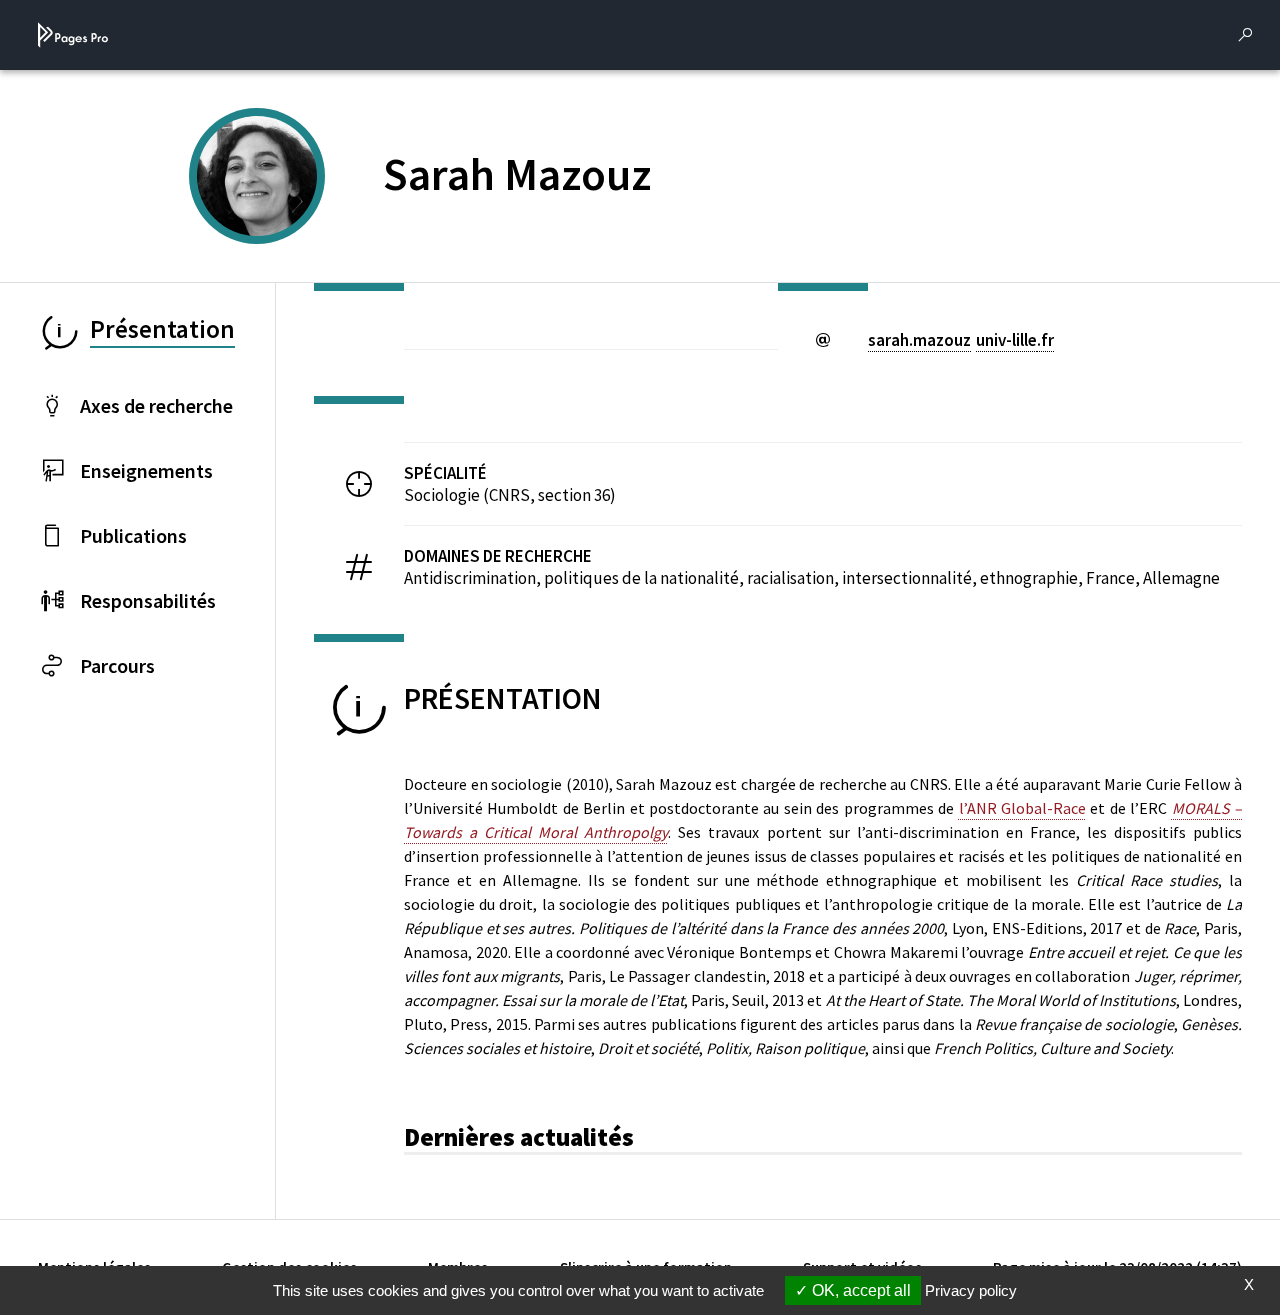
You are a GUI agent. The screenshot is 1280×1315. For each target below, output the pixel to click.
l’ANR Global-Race (1022, 808)
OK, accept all (859, 1290)
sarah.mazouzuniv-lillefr (961, 340)
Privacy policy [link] (971, 1290)
